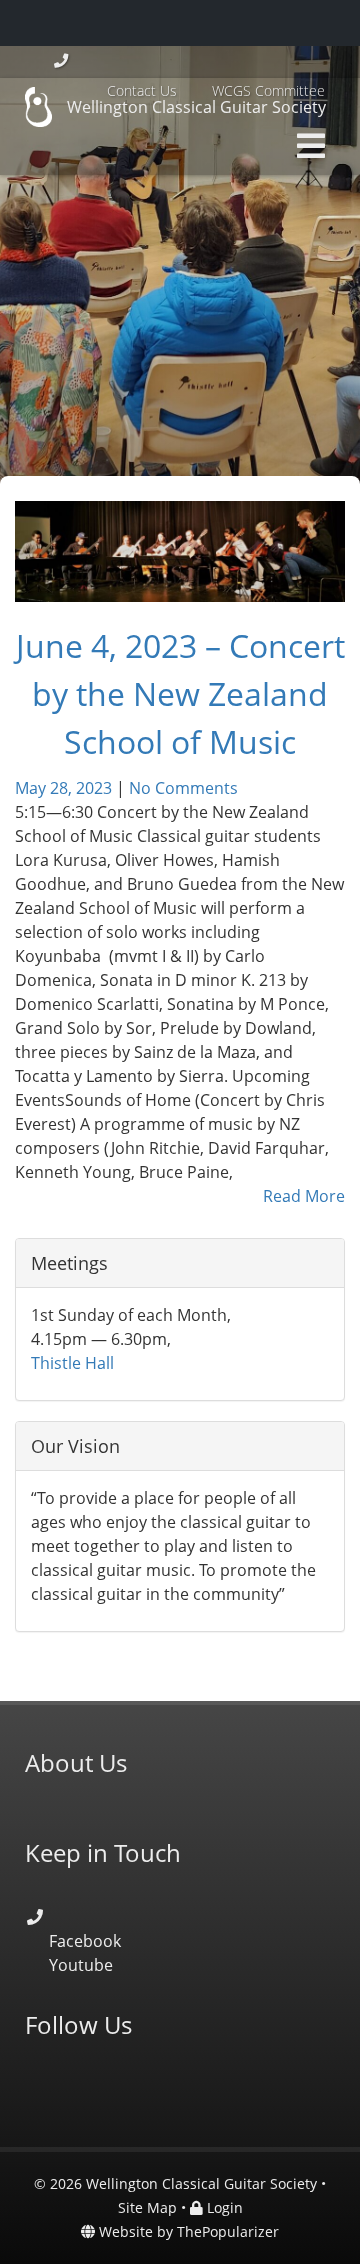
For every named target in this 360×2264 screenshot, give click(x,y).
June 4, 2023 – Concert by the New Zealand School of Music (180, 693)
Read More (304, 1196)
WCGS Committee (268, 90)
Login (223, 2207)
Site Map (147, 2207)
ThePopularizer (228, 2231)
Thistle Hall (72, 1363)
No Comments (183, 788)
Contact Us (142, 90)
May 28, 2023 (65, 788)
